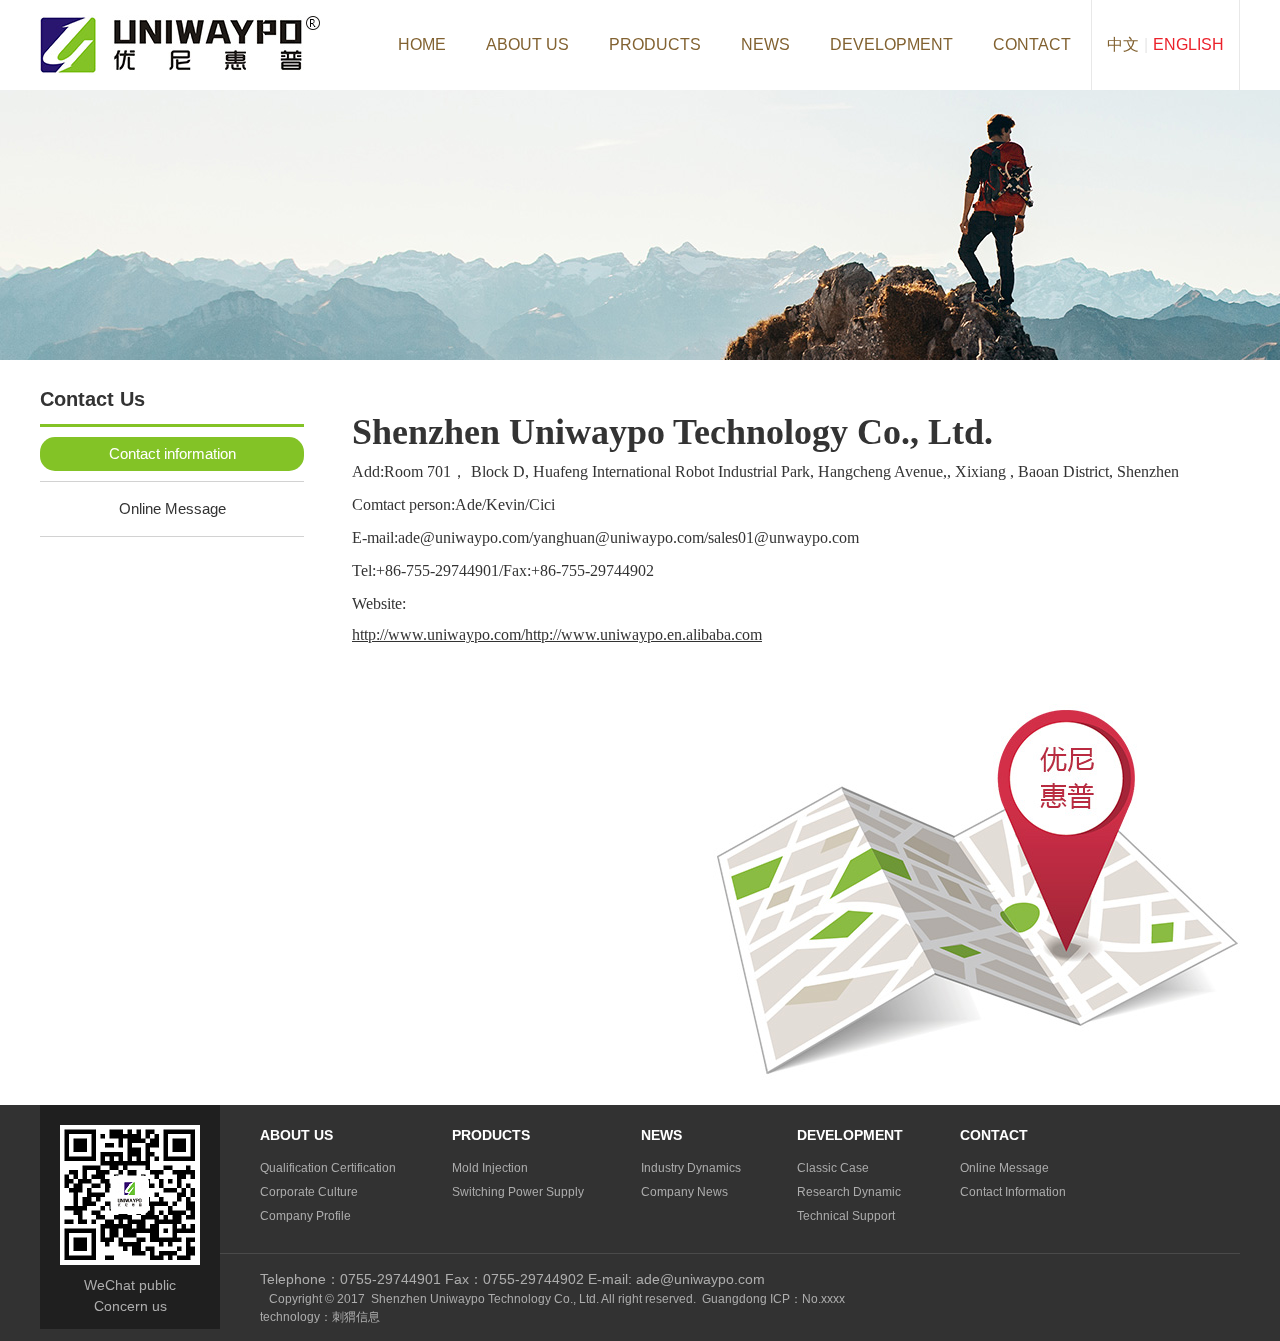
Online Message (172, 508)
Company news (684, 1192)
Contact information (172, 453)
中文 (1123, 44)
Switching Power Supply (518, 1192)
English (1188, 44)
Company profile (305, 1216)
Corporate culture (309, 1192)
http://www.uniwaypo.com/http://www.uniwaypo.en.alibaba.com (557, 634)
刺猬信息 (356, 1317)
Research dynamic (849, 1192)
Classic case (833, 1168)
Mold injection (490, 1168)
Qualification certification (328, 1168)
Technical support (846, 1216)
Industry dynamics (691, 1168)
